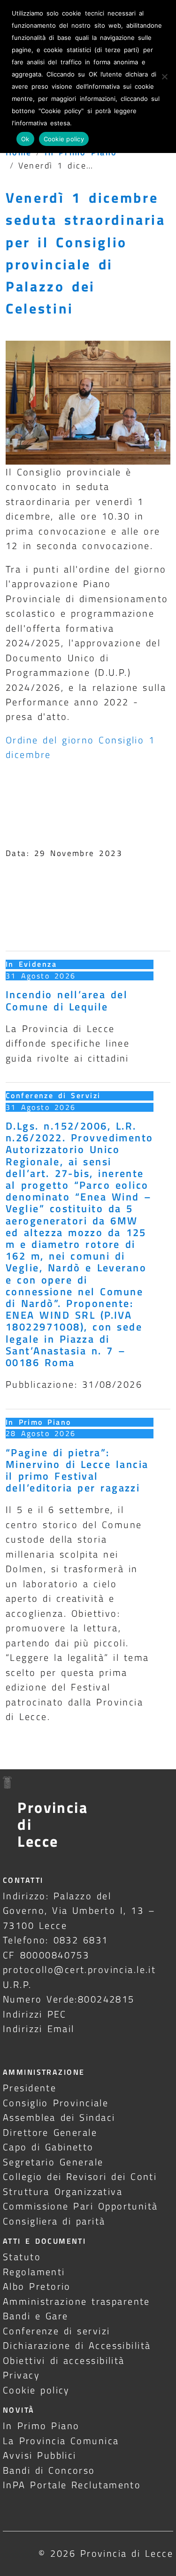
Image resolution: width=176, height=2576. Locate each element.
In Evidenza (31, 964)
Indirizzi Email (39, 2029)
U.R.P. (17, 1984)
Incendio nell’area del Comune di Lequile (67, 1000)
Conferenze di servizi (57, 2331)
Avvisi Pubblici (40, 2455)
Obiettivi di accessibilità (64, 2360)
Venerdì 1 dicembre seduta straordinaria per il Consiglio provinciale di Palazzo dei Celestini (86, 253)
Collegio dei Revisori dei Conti (80, 2176)
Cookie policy (36, 2390)
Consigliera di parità (54, 2221)
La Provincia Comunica (61, 2441)
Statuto (22, 2257)
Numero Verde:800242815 (69, 1999)
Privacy (21, 2375)
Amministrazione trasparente (77, 2301)
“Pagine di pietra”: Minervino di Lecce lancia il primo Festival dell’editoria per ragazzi (77, 1470)
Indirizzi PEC (35, 2014)
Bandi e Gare (36, 2316)
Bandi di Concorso (49, 2470)
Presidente (30, 2088)
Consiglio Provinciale (56, 2103)
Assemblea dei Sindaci (59, 2117)
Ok (25, 139)
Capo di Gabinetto (48, 2147)
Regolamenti (34, 2272)
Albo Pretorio (37, 2286)
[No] (164, 76)
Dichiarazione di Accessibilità (77, 2345)
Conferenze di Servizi (53, 1095)
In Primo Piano (38, 1422)
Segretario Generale (53, 2162)
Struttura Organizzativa (63, 2191)
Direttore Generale (50, 2132)
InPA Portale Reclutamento (72, 2485)
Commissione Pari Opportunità (80, 2206)
